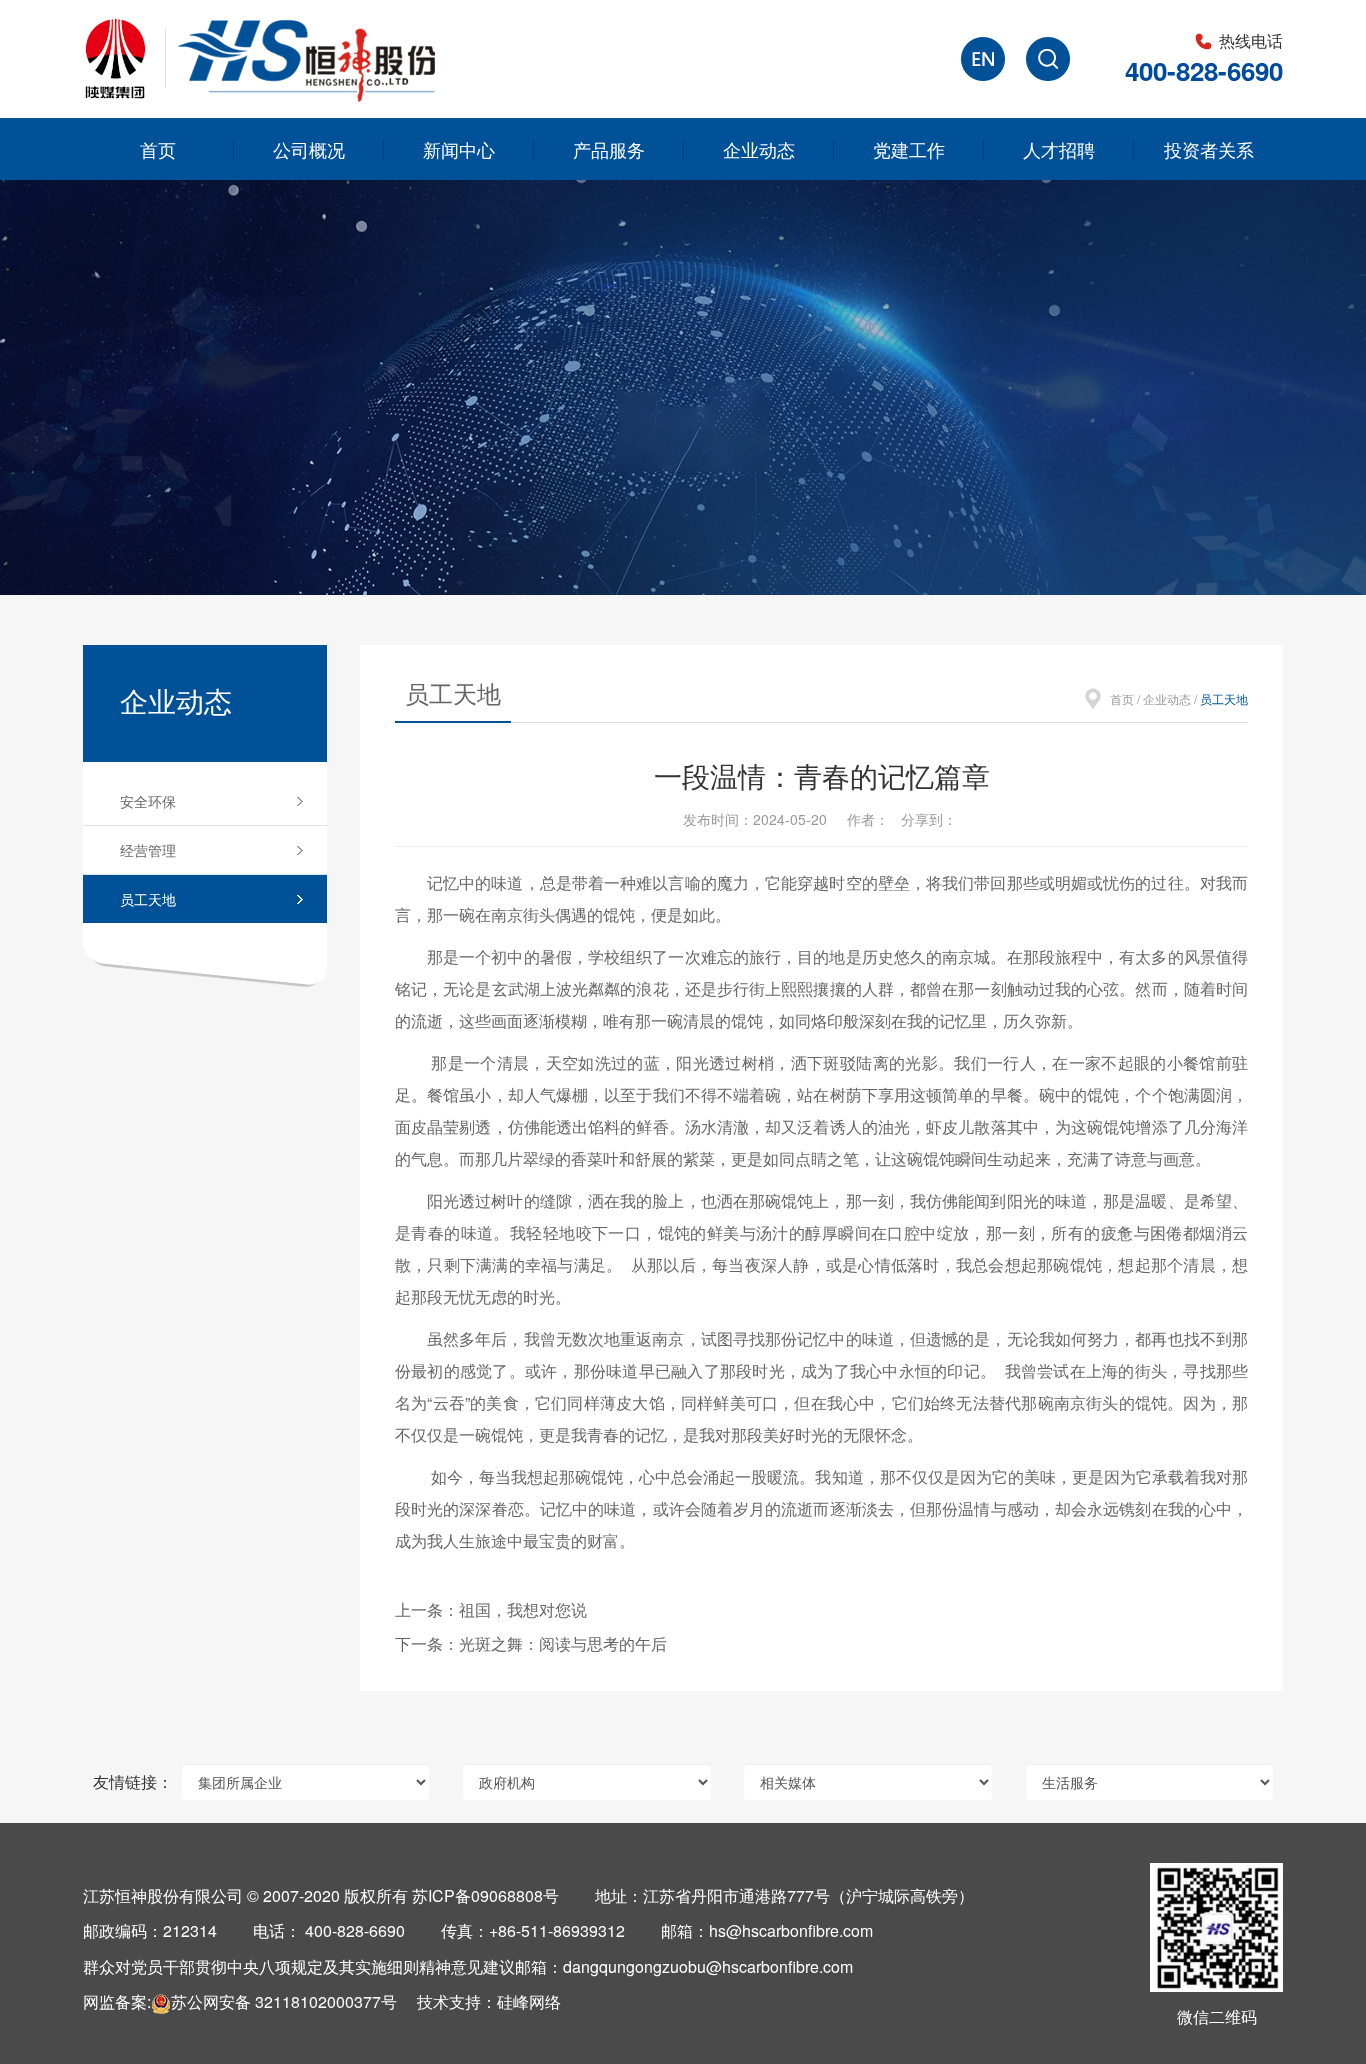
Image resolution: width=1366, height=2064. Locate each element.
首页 (158, 149)
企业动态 (759, 149)
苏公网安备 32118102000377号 (284, 2001)
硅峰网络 (529, 2001)
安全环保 (148, 801)
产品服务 (609, 149)
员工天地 (148, 899)
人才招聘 (1059, 149)
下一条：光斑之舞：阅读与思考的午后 (531, 1643)
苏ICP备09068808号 (485, 1895)
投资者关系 (1209, 149)
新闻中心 (459, 149)
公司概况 (309, 149)
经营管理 (148, 850)
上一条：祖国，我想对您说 (491, 1609)
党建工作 (909, 149)
